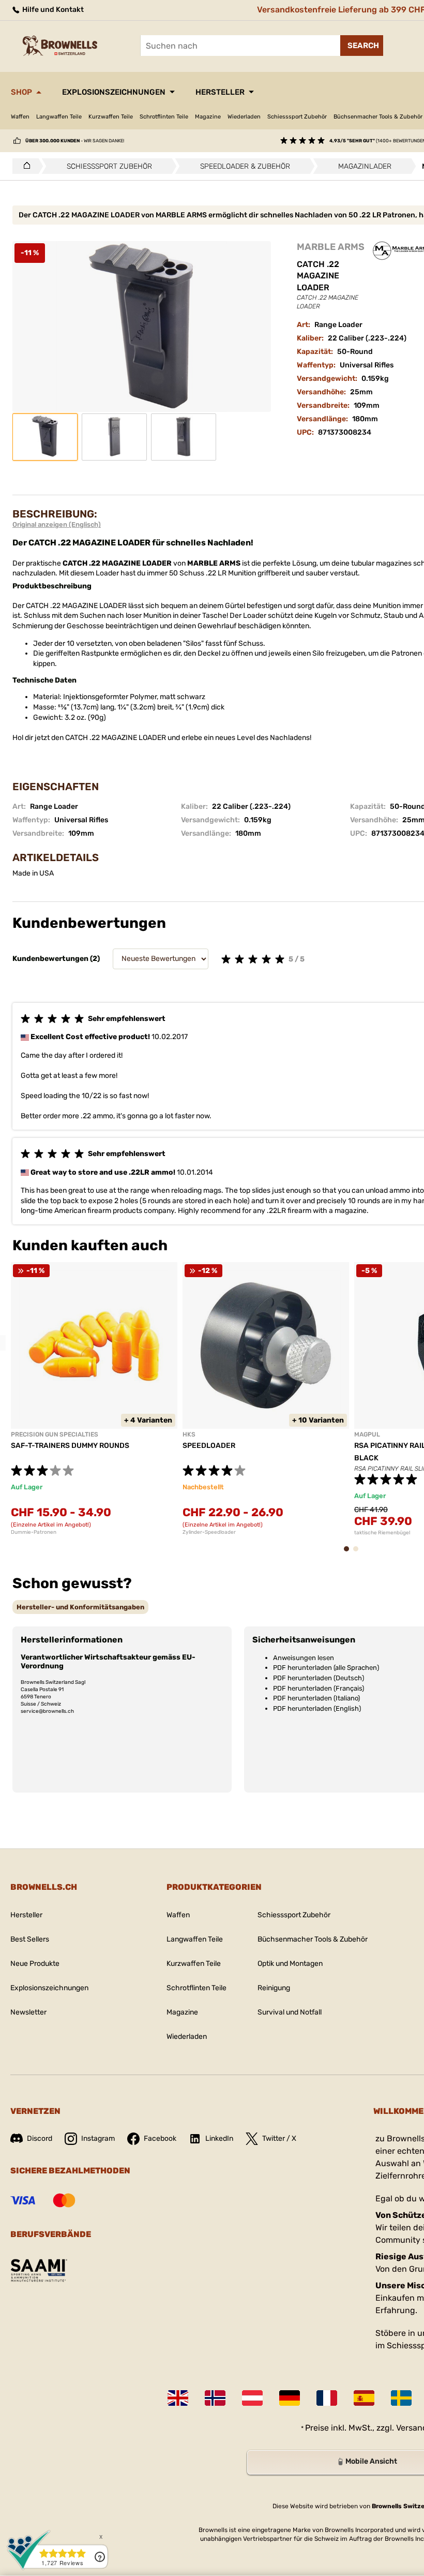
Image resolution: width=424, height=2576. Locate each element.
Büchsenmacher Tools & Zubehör (313, 1939)
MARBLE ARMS (331, 247)
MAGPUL (367, 1434)
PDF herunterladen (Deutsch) (319, 1678)
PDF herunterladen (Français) (319, 1688)
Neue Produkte (35, 1964)
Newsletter (28, 2012)
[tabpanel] (94, 1399)
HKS (189, 1434)
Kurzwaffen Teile (111, 117)
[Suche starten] (362, 46)
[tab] (80, 1607)
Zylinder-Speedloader (209, 1532)
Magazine (208, 117)
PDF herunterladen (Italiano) (316, 1698)
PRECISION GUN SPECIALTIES (55, 1434)
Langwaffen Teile (59, 117)
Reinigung (274, 1988)
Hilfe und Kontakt (52, 10)
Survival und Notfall (290, 2012)
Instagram (98, 2138)
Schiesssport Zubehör (297, 117)
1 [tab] (350, 1554)
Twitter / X (279, 2138)
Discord (40, 2138)
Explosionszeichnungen (114, 92)
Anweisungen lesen (304, 1658)
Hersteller (220, 92)
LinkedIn (219, 2138)
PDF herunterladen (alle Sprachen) (326, 1668)
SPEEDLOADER (209, 1446)
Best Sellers (30, 1939)
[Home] (24, 166)
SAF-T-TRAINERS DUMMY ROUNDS (70, 1446)
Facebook (160, 2138)
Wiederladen (244, 117)
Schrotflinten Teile (164, 117)
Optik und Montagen (290, 1964)
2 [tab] (359, 1554)
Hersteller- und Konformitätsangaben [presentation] (80, 1607)
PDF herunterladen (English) (317, 1708)
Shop (21, 92)
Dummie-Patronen (34, 1532)
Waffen (20, 117)
